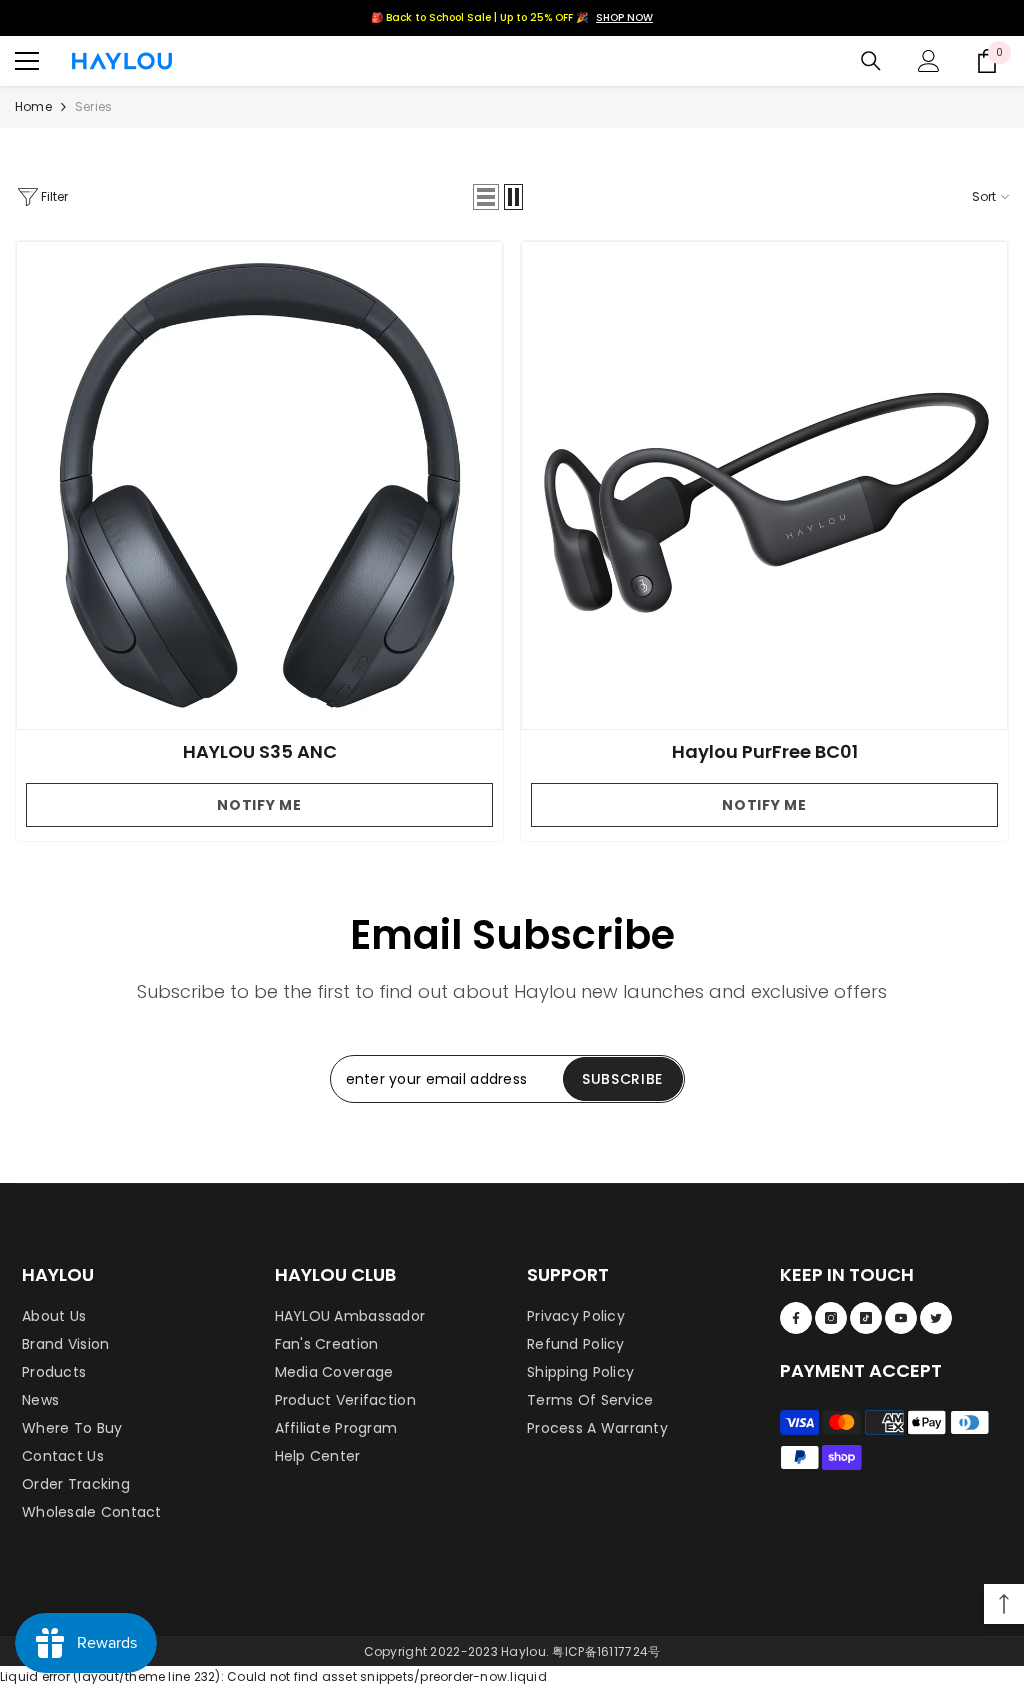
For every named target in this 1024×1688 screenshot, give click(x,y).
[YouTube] (901, 1318)
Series (93, 106)
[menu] (27, 61)
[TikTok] (866, 1318)
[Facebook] (796, 1318)
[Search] (871, 61)
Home (33, 106)
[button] (486, 197)
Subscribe (622, 1079)
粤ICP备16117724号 (606, 1651)
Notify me (259, 805)
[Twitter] (936, 1318)
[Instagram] (831, 1318)
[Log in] (929, 61)
